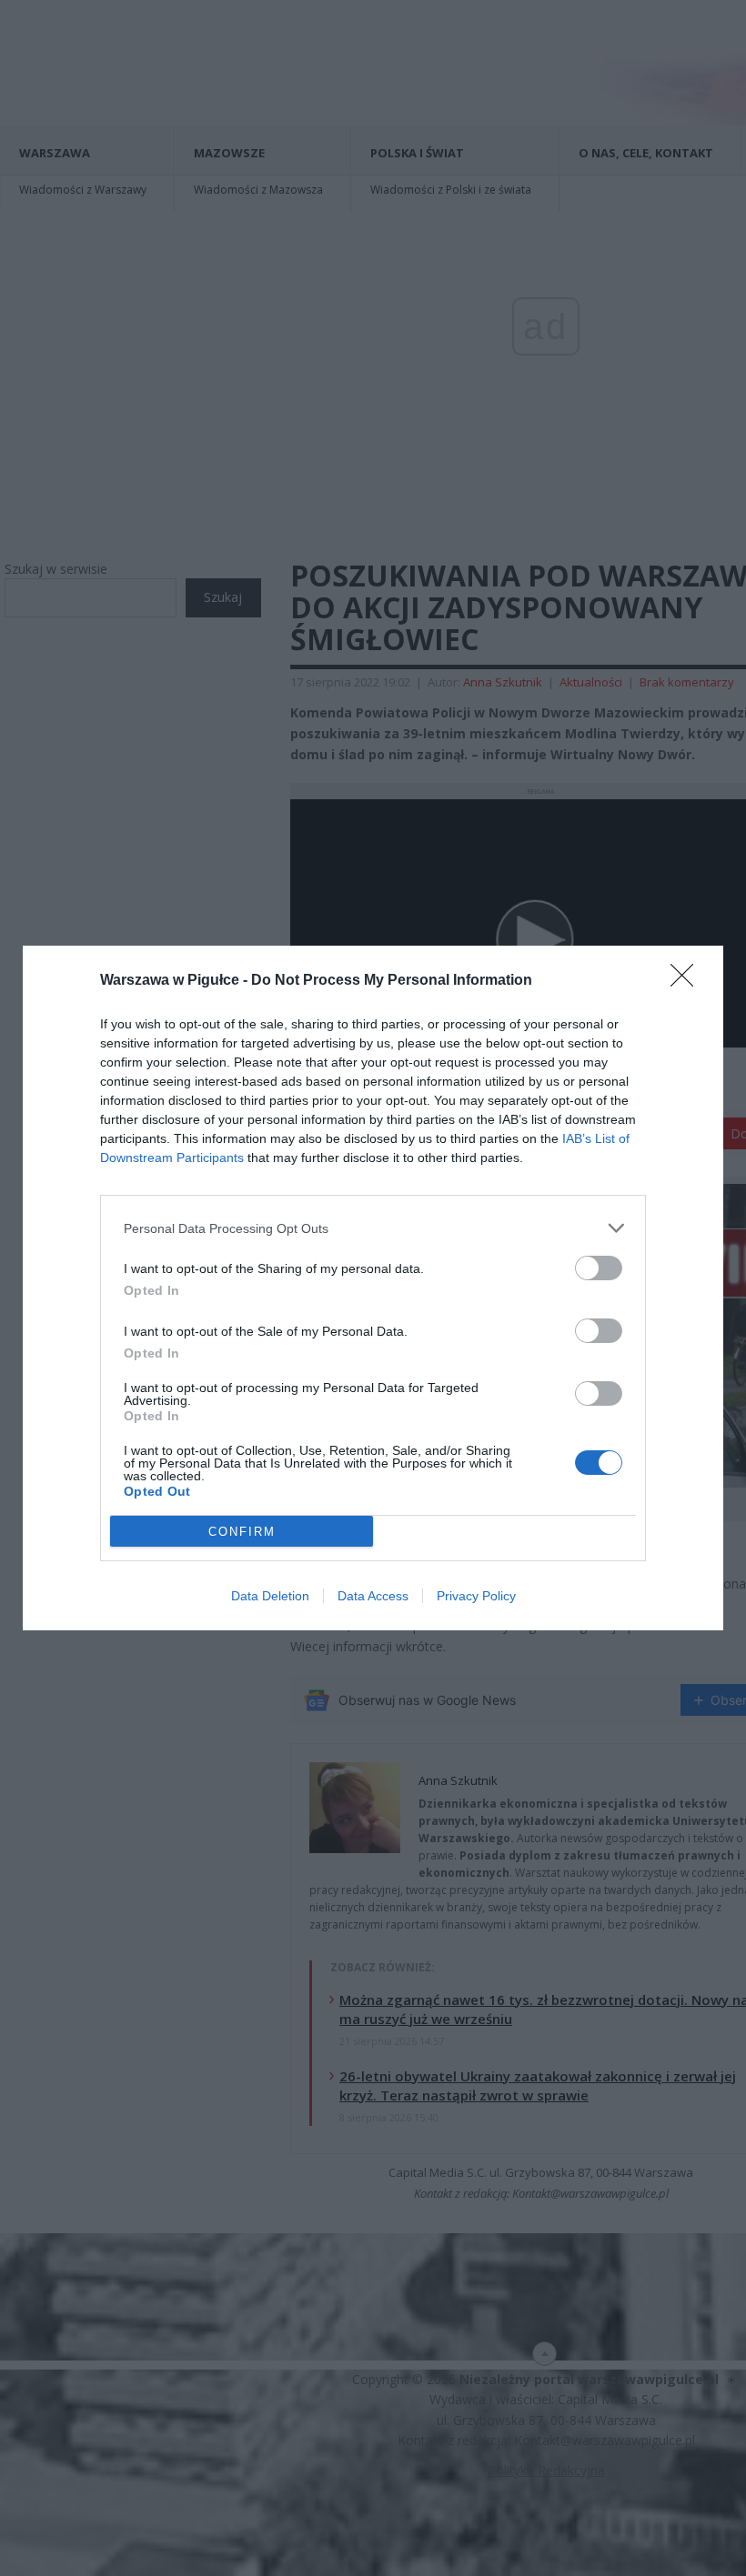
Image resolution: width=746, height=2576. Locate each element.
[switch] (599, 1268)
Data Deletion (270, 1596)
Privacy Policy (476, 1596)
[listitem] (373, 1228)
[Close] (688, 981)
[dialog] (373, 1288)
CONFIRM (242, 1532)
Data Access (373, 1596)
